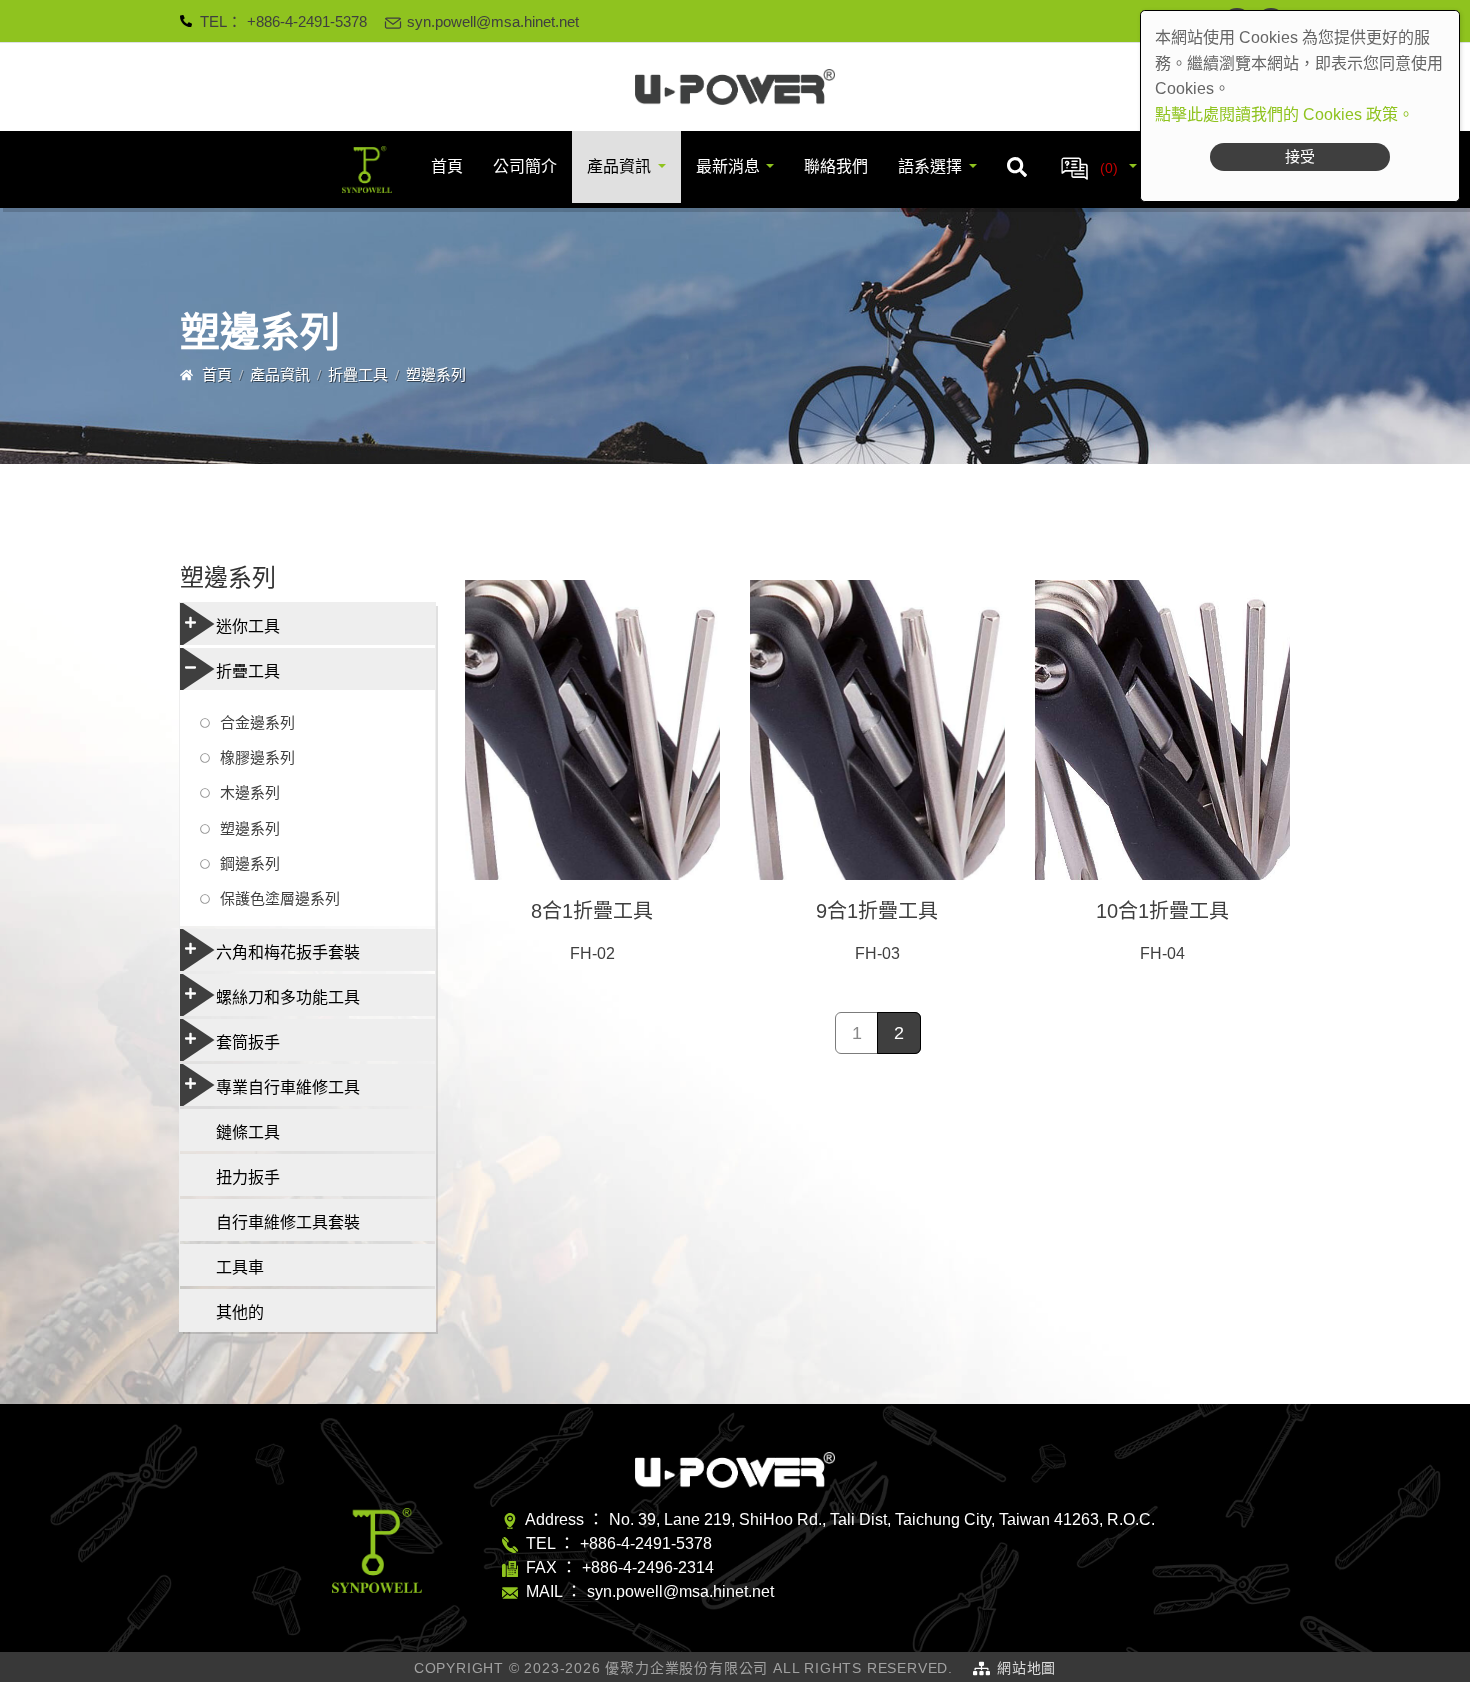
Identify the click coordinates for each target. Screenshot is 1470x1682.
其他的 (240, 1312)
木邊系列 (250, 792)
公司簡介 (525, 166)
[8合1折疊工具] (592, 730)
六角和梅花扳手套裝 (288, 952)
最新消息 (728, 166)
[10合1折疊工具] (1162, 730)
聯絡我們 (836, 166)
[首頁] (735, 87)
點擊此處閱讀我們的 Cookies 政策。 (1284, 114)
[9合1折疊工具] (877, 730)
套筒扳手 (248, 1042)
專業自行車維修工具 (288, 1087)
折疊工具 (358, 374)
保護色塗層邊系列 (280, 898)
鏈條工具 (248, 1132)
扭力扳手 (248, 1177)
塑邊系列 (250, 828)
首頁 (447, 166)
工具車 (240, 1267)
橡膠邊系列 (257, 757)
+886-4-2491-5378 (307, 21)
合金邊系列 (257, 722)
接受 (1300, 156)
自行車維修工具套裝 (288, 1222)
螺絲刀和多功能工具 (288, 997)
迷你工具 (248, 626)
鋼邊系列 (250, 863)
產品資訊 (619, 166)
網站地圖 (1026, 1668)
